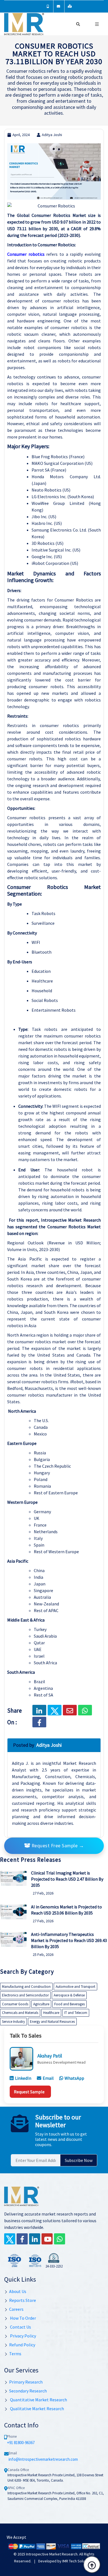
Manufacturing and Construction (26, 1987)
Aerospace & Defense (69, 1995)
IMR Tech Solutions (78, 2561)
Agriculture (41, 2004)
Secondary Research (28, 2391)
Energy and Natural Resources (52, 2022)
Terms (15, 2354)
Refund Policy (22, 2345)
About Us (18, 2291)
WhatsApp (74, 2078)
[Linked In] (35, 2239)
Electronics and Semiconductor (25, 1995)
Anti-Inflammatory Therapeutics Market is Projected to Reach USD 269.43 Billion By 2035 (69, 1940)
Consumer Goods (15, 2004)
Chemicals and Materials (20, 2013)
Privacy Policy (23, 2336)
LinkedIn (23, 2078)
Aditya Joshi (52, 135)
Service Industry (13, 2022)
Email (48, 2078)
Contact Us (20, 2327)
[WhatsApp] (60, 2239)
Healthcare (51, 2013)
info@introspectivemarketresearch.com (43, 2459)
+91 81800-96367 (21, 2443)
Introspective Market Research (52, 2554)
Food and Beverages (70, 2004)
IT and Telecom (76, 2013)
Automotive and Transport (75, 1987)
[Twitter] (10, 2239)
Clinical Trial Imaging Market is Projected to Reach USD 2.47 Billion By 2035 (67, 1879)
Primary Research (26, 2382)
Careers (16, 2309)
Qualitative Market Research (37, 2409)
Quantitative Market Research (38, 2400)
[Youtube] (47, 2239)
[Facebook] (39, 1722)
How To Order (23, 2318)
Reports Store (23, 2300)
